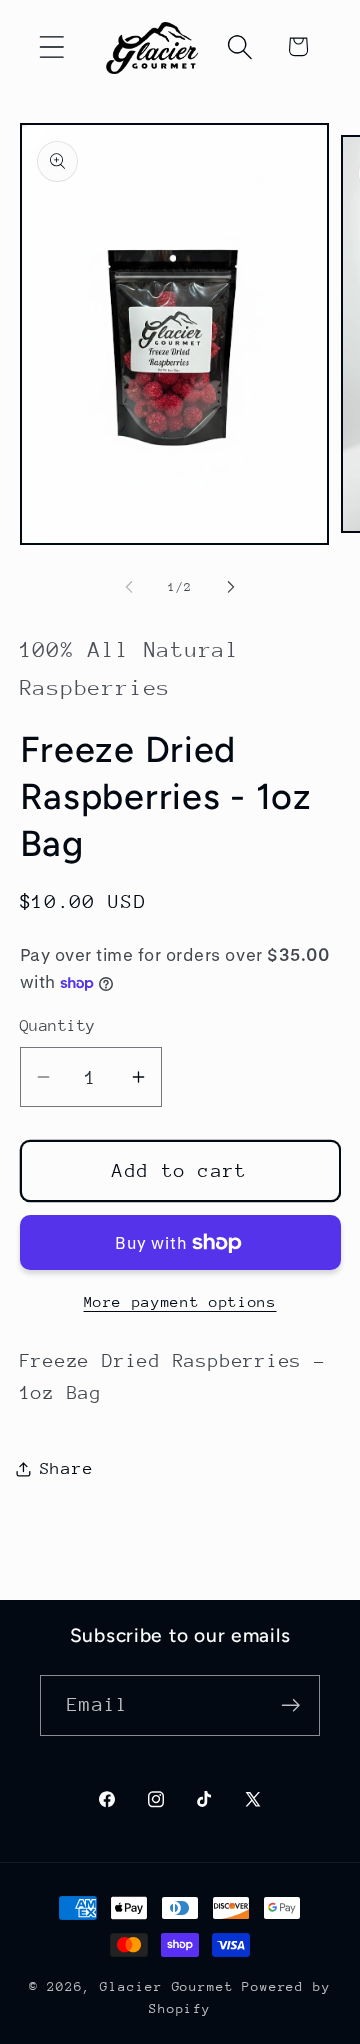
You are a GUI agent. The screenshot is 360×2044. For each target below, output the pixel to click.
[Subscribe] (290, 1705)
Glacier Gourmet (167, 1986)
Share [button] (67, 1468)
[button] (51, 46)
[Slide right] (231, 587)
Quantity (58, 1026)
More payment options (180, 1301)
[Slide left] (129, 587)
